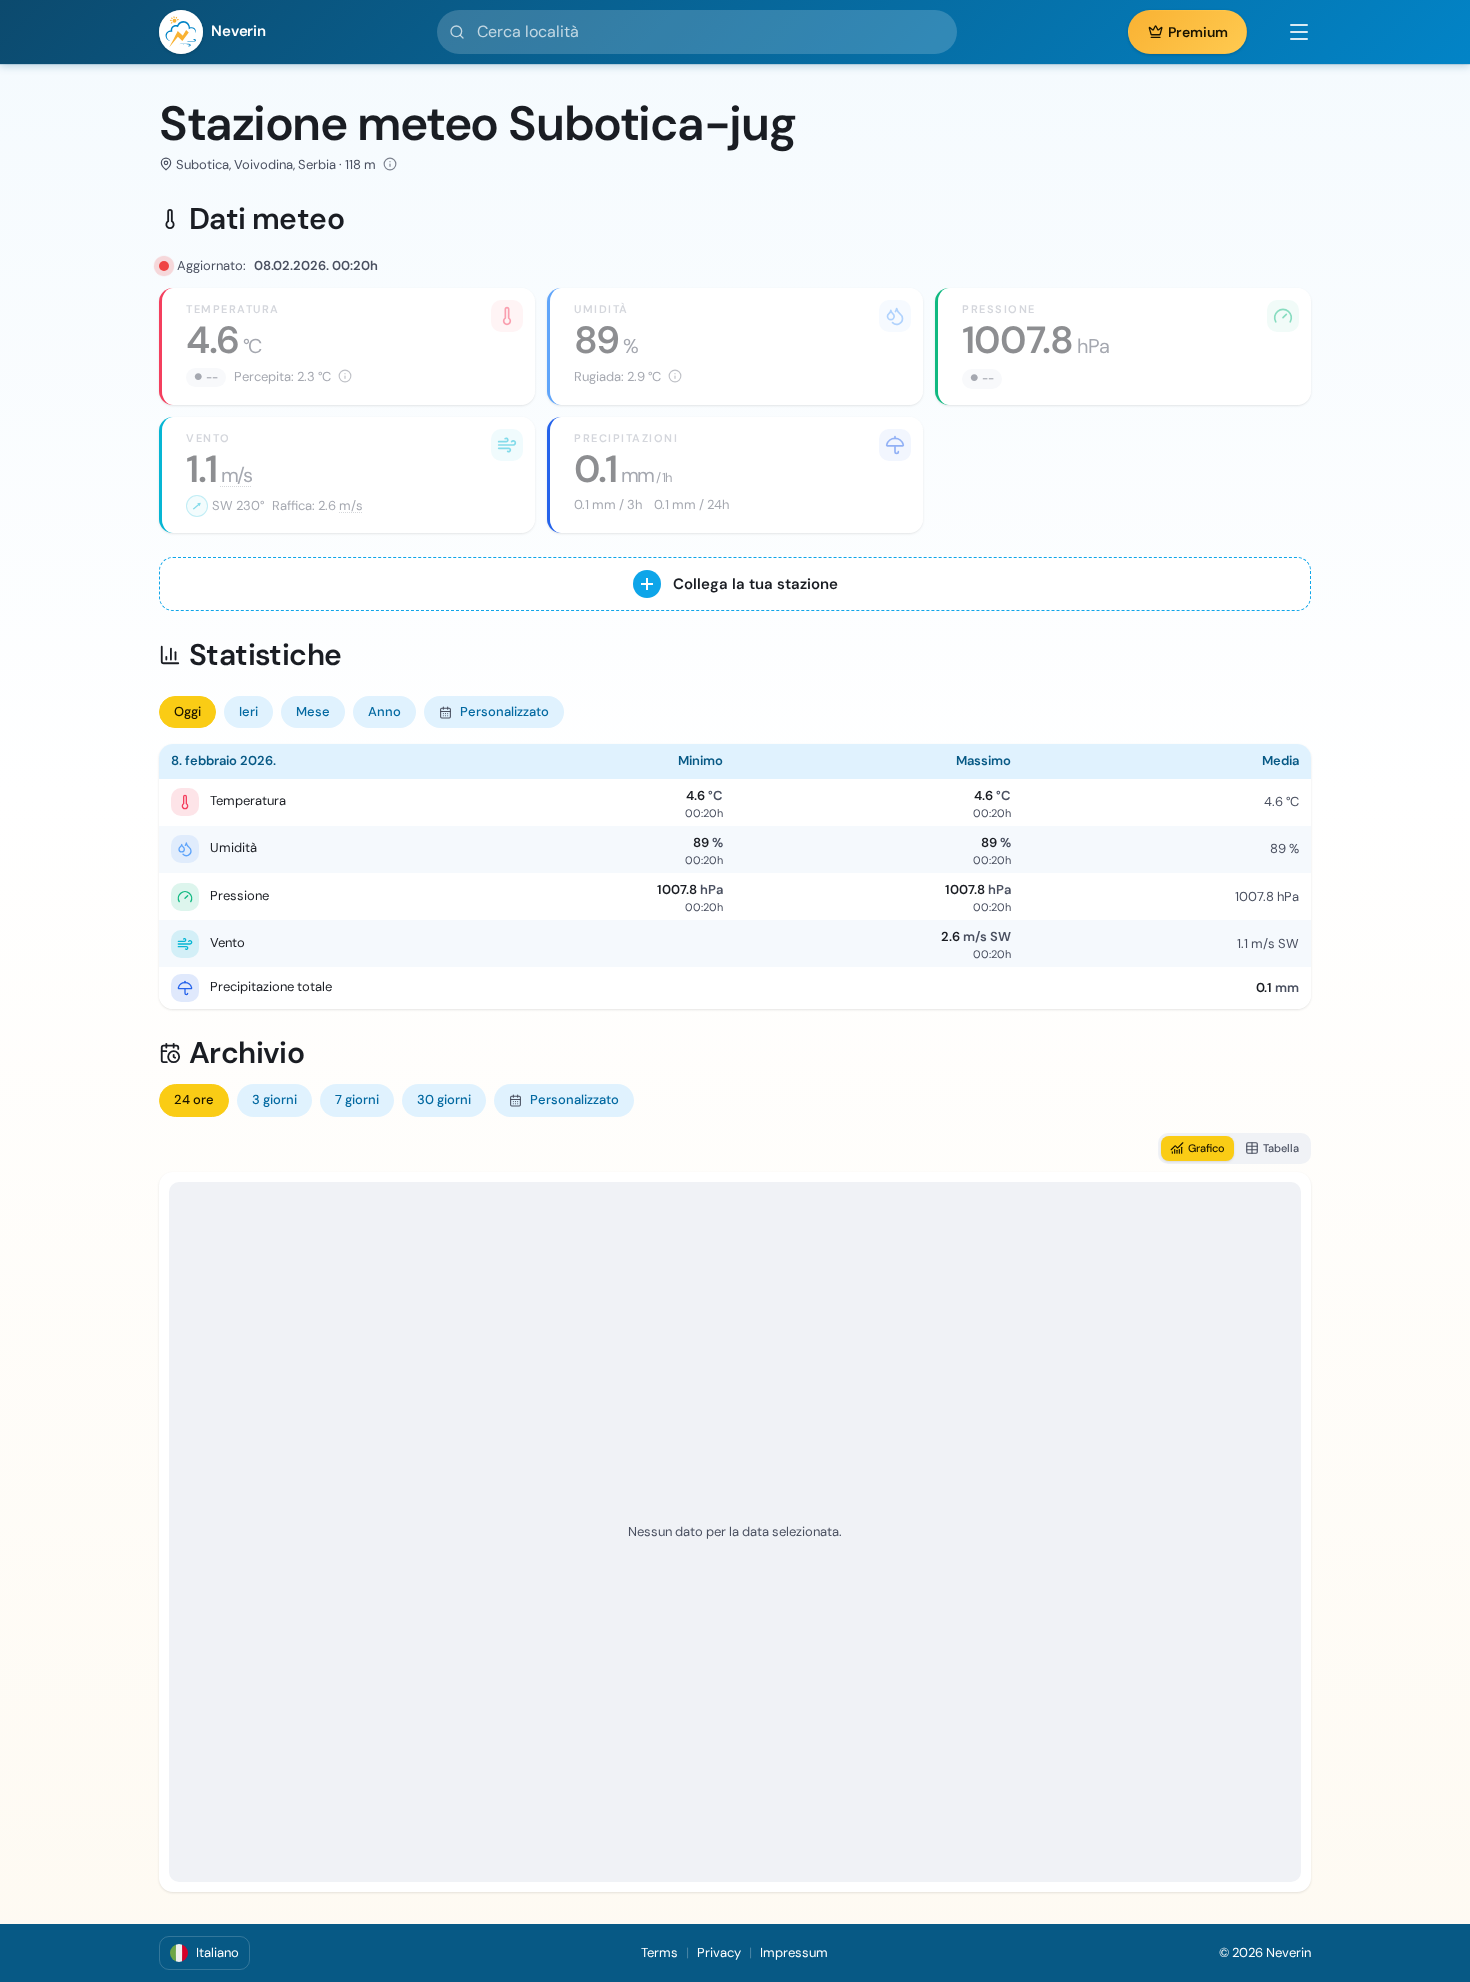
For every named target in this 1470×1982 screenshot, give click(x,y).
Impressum (794, 1952)
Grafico (1206, 1148)
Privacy (719, 1952)
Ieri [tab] (248, 711)
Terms (659, 1952)
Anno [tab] (384, 711)
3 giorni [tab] (274, 1099)
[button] (1289, 32)
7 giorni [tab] (357, 1099)
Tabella (1281, 1148)
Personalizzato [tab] (504, 711)
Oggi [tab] (187, 711)
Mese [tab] (313, 711)
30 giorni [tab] (444, 1099)
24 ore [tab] (194, 1099)
